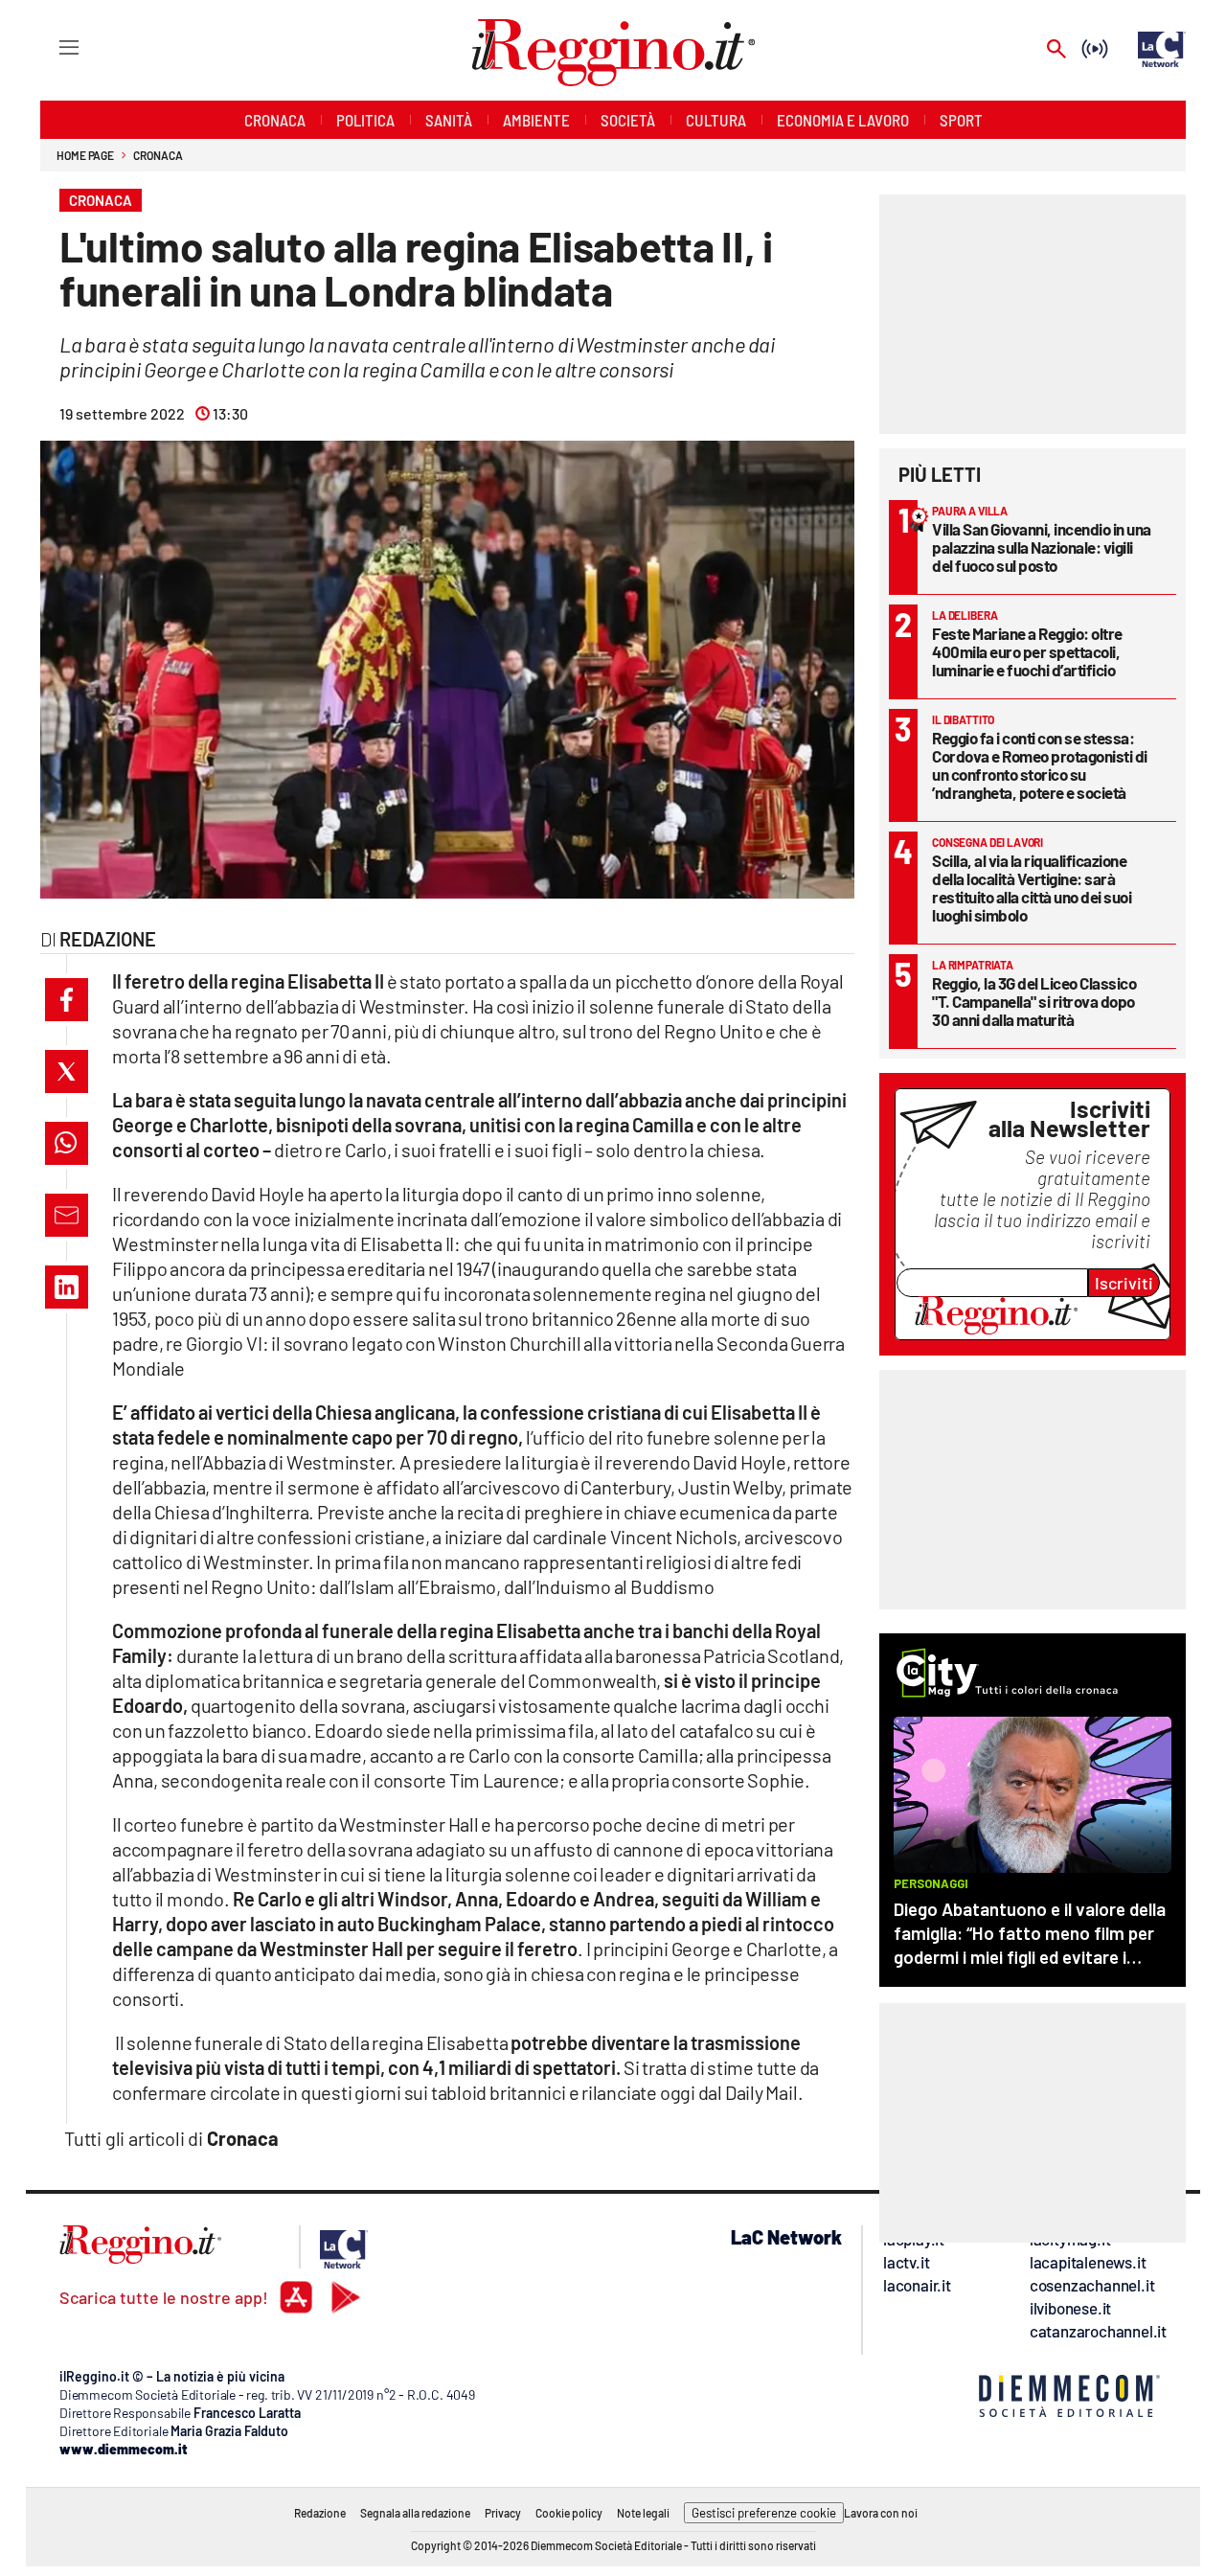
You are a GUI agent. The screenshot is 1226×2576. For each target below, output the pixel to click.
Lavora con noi (881, 2513)
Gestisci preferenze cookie (764, 2513)
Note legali (643, 2513)
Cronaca (158, 155)
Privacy (503, 2513)
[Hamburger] (51, 46)
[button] (67, 1000)
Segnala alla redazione (415, 2513)
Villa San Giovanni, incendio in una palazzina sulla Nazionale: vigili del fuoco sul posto (1042, 547)
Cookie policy (569, 2513)
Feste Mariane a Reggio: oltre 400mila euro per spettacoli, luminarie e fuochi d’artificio (1027, 651)
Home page (85, 155)
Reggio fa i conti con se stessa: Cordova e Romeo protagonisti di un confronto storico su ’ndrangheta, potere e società (1040, 765)
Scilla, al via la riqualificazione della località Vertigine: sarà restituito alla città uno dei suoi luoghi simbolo (1032, 888)
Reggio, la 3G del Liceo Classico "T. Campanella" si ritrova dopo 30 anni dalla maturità (1034, 1001)
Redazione (320, 2513)
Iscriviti (1124, 1283)
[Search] (1056, 50)
